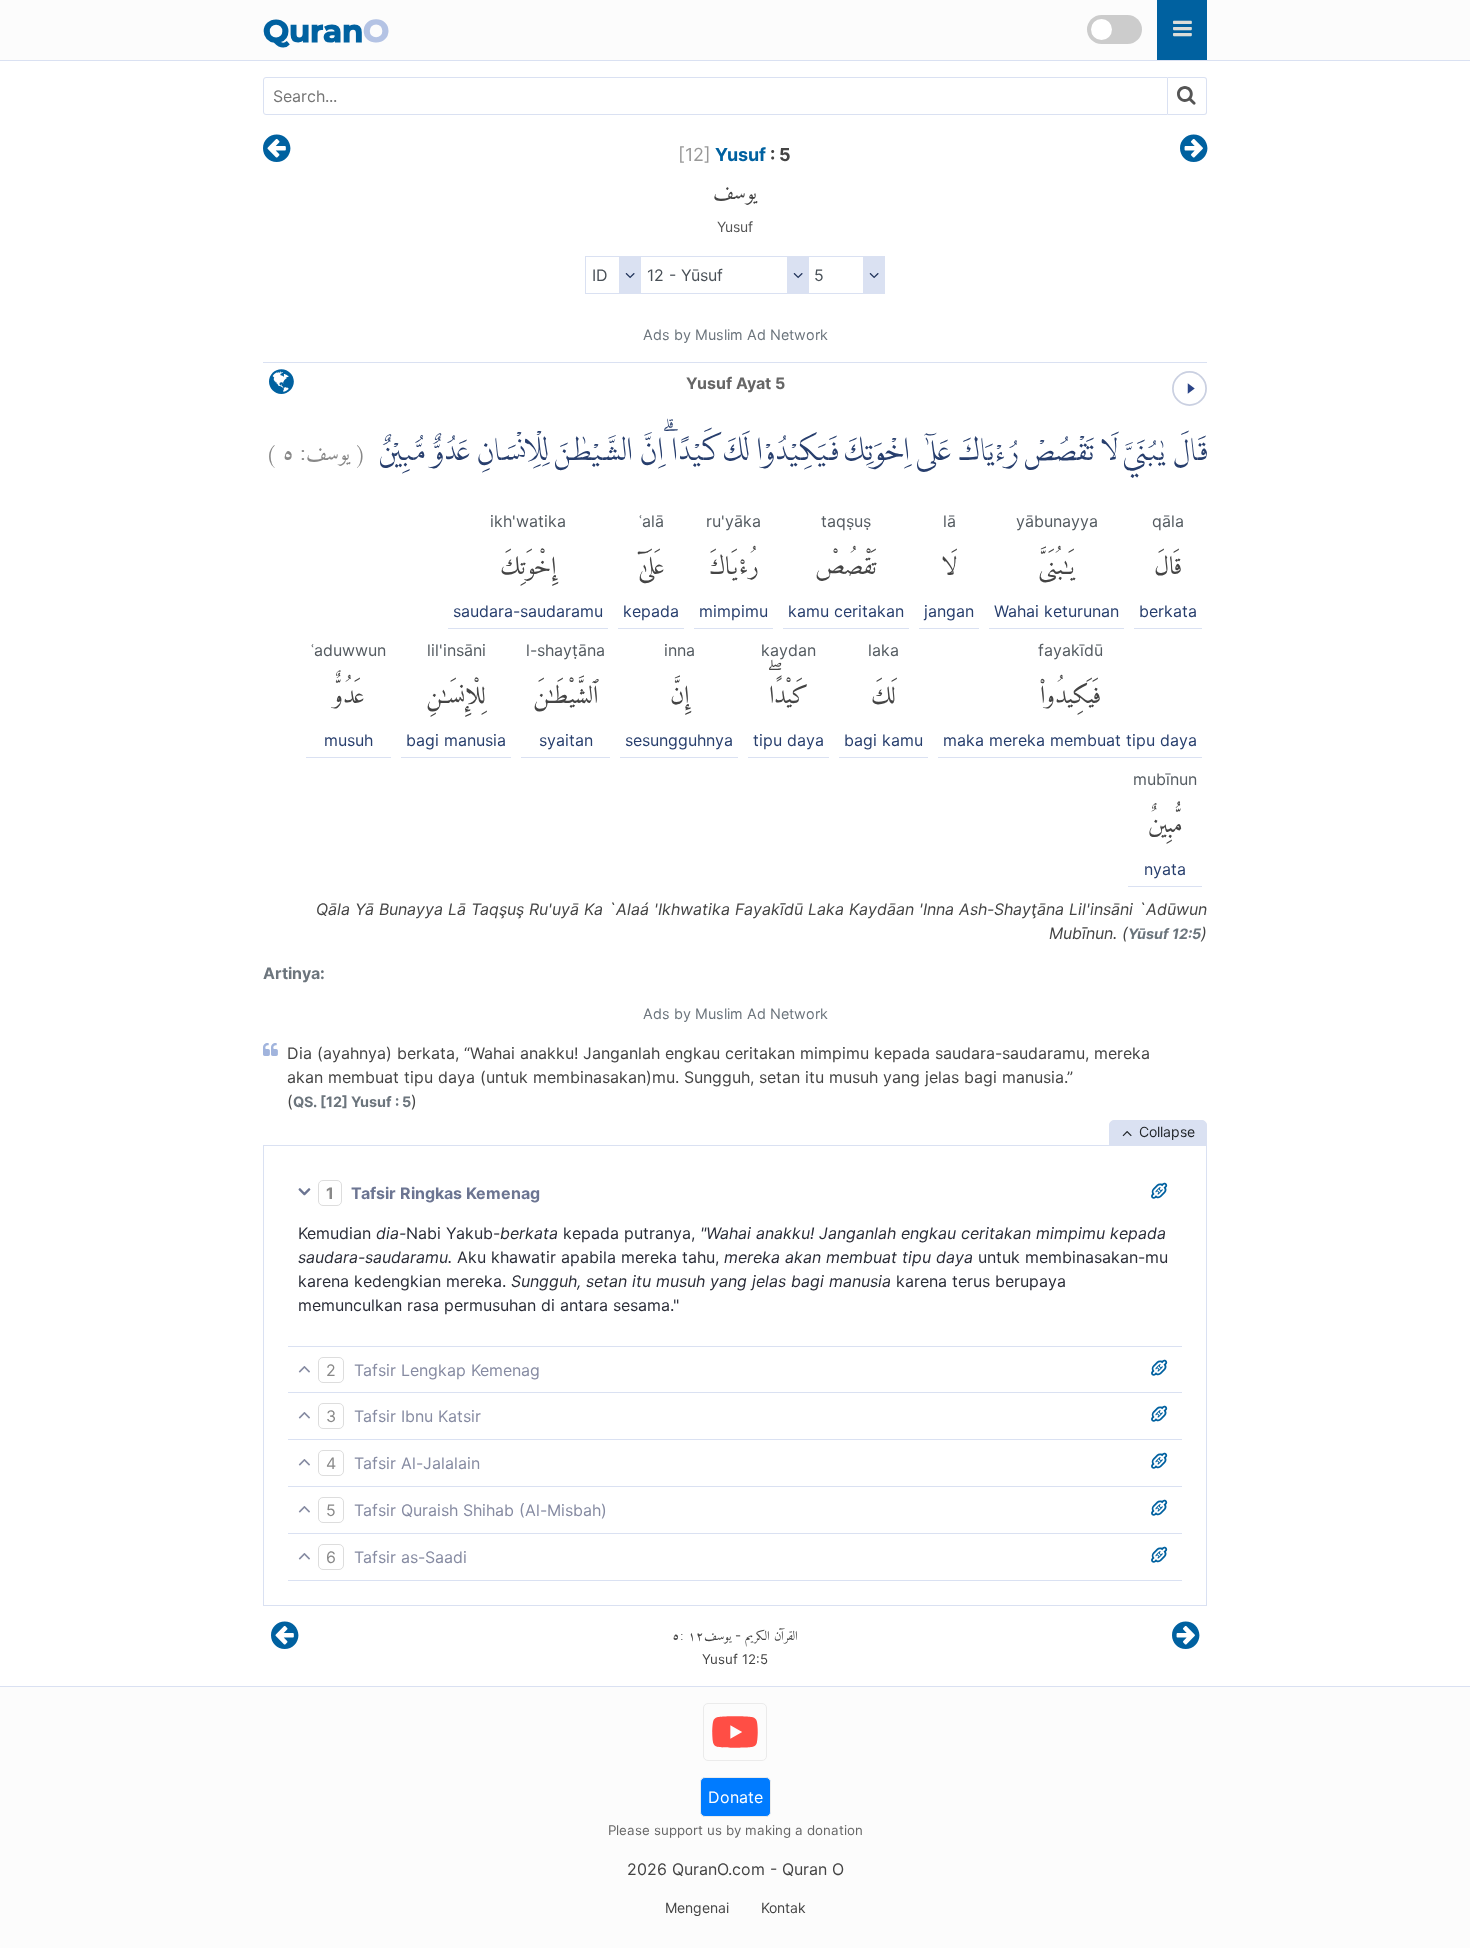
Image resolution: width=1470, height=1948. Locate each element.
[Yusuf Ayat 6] (1193, 150)
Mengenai (697, 1907)
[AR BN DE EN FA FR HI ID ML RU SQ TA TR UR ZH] (612, 275)
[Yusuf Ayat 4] (276, 150)
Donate (735, 1797)
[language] (281, 386)
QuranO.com (718, 1869)
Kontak (783, 1907)
